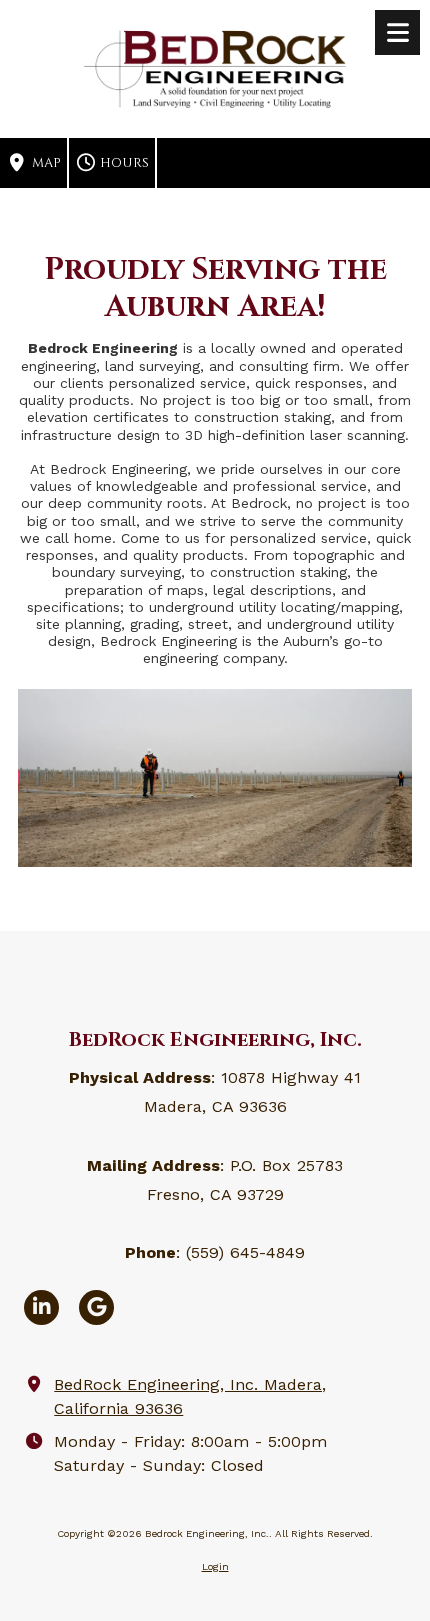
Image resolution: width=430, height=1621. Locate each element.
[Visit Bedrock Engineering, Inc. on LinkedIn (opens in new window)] (41, 1307)
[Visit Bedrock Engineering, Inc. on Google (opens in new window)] (96, 1307)
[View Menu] (397, 32)
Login (215, 1566)
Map (45, 163)
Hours (123, 163)
